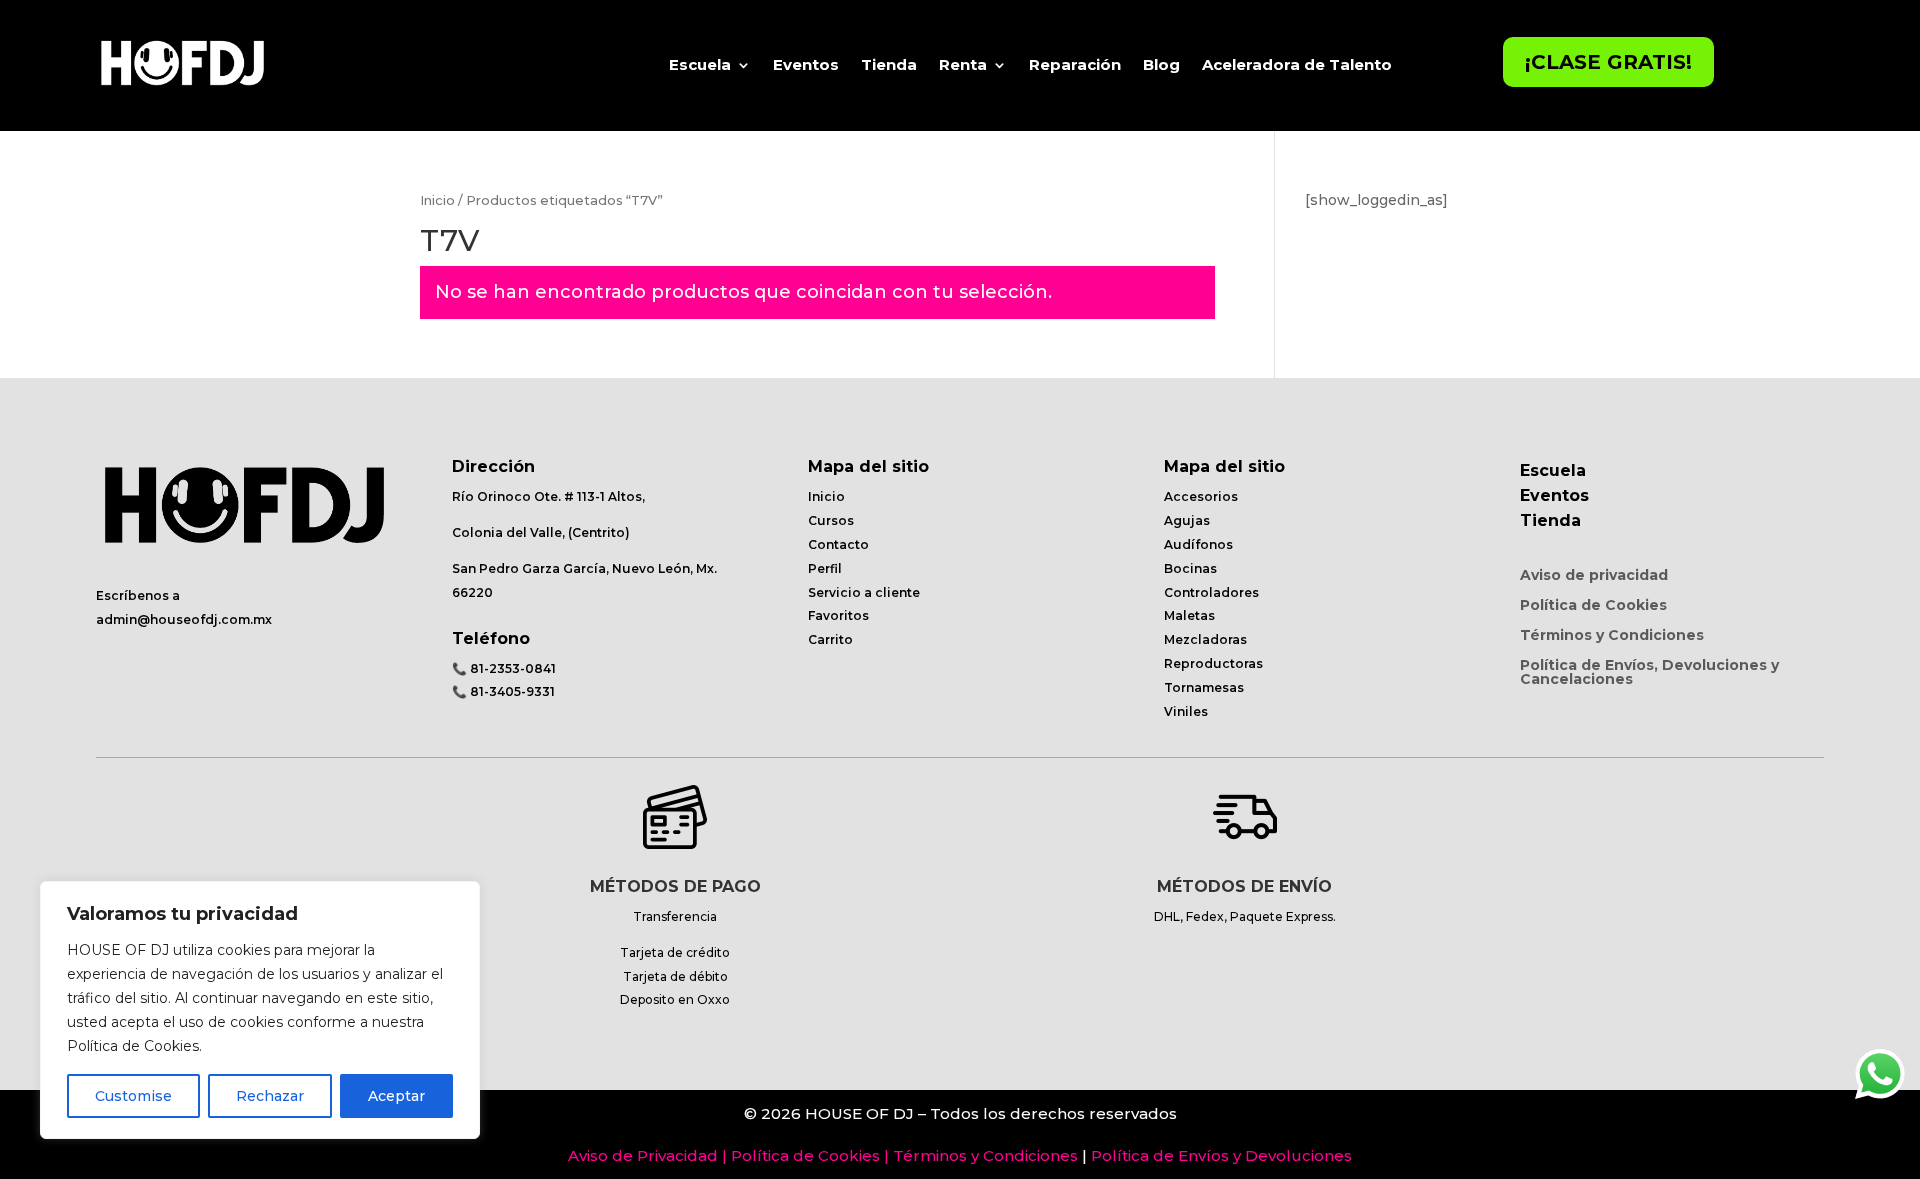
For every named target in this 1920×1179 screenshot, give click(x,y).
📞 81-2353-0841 (504, 668)
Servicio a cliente (864, 592)
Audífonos (1198, 544)
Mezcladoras (1205, 639)
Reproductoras (1213, 663)
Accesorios (1201, 496)
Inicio (437, 200)
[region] (260, 1010)
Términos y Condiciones (1612, 636)
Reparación (1075, 64)
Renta (963, 64)
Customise (133, 1096)
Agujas (1187, 520)
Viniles (1186, 711)
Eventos (806, 64)
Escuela (700, 64)
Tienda (889, 64)
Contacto (838, 544)
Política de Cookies (1593, 606)
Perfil (825, 568)
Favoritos (838, 615)
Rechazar (270, 1096)
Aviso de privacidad (1594, 576)
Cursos (831, 520)
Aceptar (396, 1096)
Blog (1161, 64)
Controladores (1211, 592)
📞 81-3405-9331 (503, 691)
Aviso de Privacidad (643, 1155)
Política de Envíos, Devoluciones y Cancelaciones (1649, 673)
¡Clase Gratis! (1608, 62)
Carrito (830, 639)
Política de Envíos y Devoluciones (1221, 1155)
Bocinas (1190, 568)
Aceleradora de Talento (1297, 64)
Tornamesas (1204, 687)
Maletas (1189, 615)
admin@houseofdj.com (173, 619)
